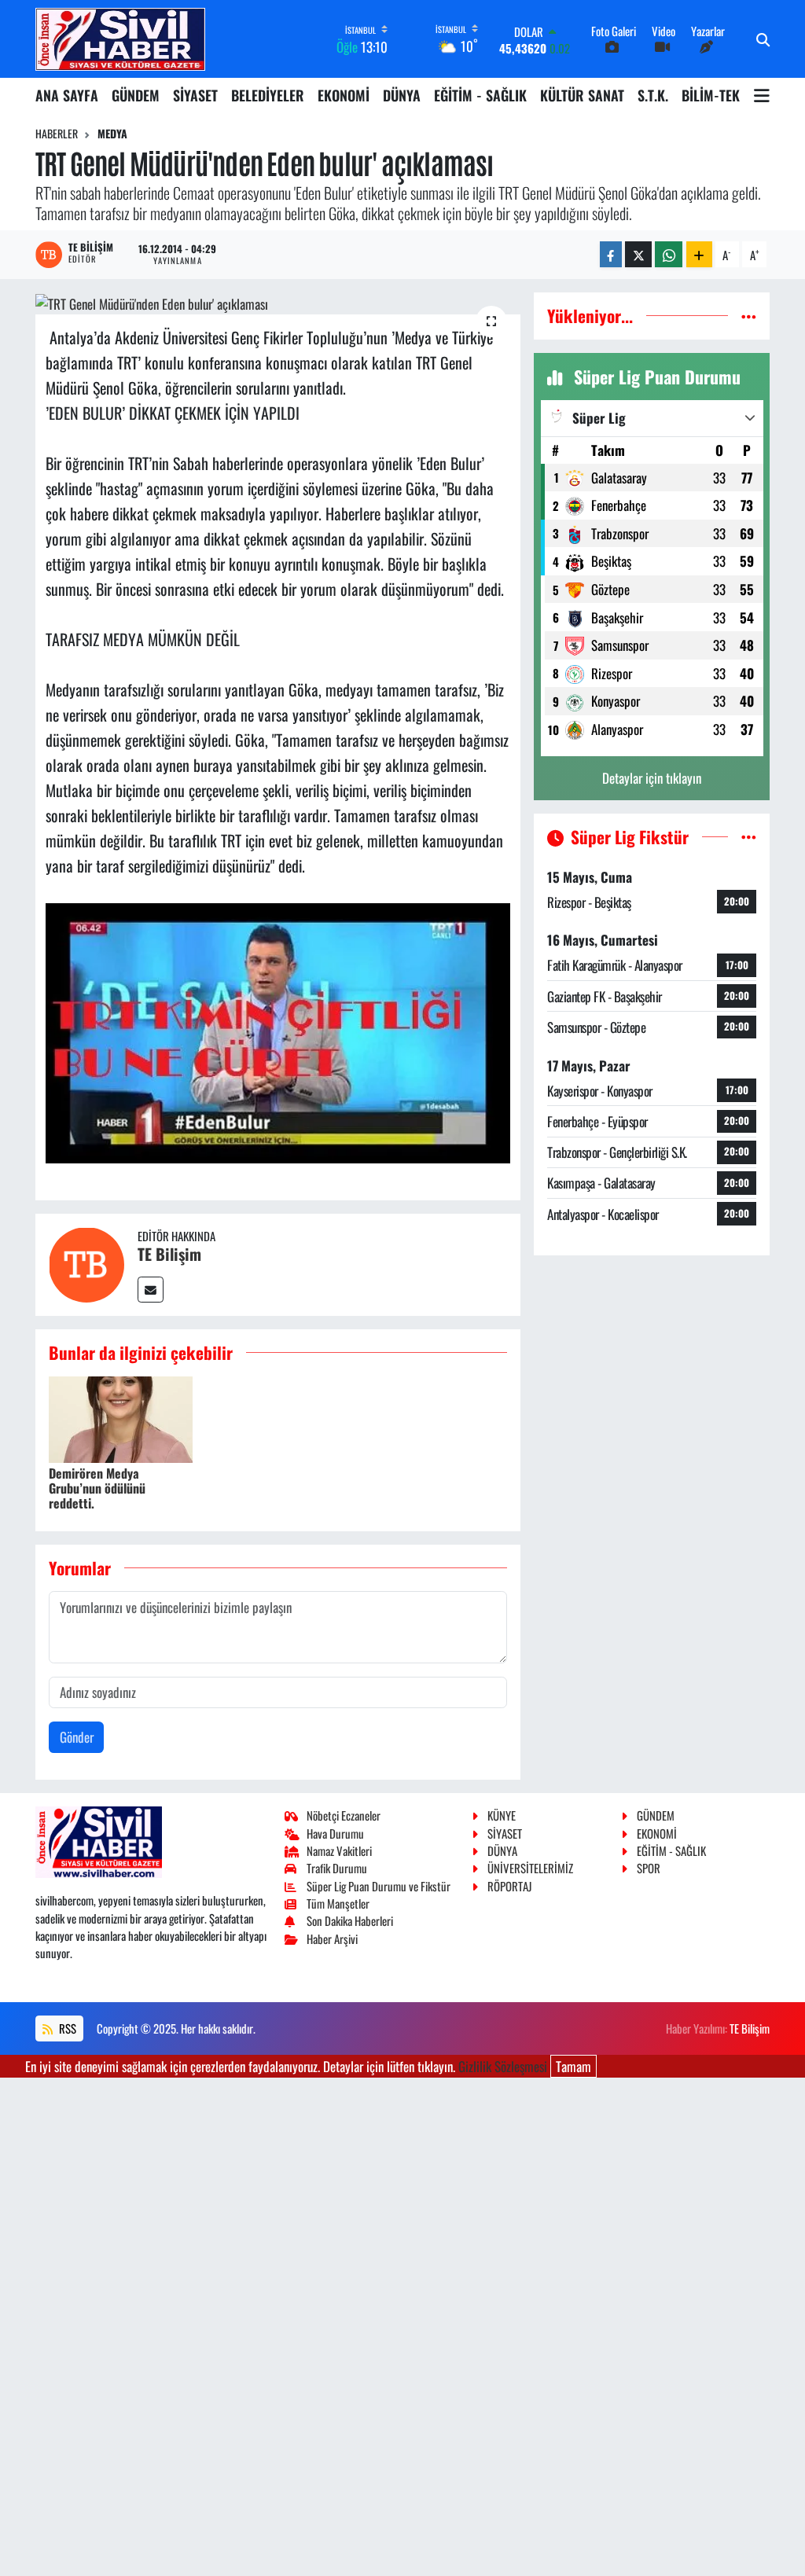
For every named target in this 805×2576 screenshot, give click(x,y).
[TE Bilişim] (86, 1263)
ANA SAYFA (67, 95)
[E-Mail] (151, 1290)
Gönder (77, 1737)
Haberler (57, 133)
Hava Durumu (335, 1833)
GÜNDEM (136, 95)
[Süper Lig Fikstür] (749, 837)
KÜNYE (502, 1815)
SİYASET (195, 95)
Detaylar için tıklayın (652, 778)
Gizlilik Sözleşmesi (503, 2066)
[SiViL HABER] (120, 39)
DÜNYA (402, 95)
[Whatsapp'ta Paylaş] (669, 254)
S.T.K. (653, 95)
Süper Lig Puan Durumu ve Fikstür (379, 1886)
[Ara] (763, 39)
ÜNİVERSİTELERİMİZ (530, 1868)
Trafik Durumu (337, 1868)
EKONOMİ (344, 95)
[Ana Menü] (762, 95)
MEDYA (112, 133)
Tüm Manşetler (338, 1903)
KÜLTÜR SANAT (582, 95)
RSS (66, 2028)
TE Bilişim (169, 1254)
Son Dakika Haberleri (350, 1920)
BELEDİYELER (268, 95)
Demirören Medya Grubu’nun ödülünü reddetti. (97, 1488)
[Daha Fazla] (699, 254)
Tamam (573, 2066)
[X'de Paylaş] (638, 254)
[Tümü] (749, 316)
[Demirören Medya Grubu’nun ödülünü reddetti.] (121, 1418)
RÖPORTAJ (509, 1886)
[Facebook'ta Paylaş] (611, 254)
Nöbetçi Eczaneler (344, 1815)
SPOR (649, 1868)
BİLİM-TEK (711, 95)
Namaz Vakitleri (339, 1850)
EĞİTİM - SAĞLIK (480, 95)
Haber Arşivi (332, 1938)
